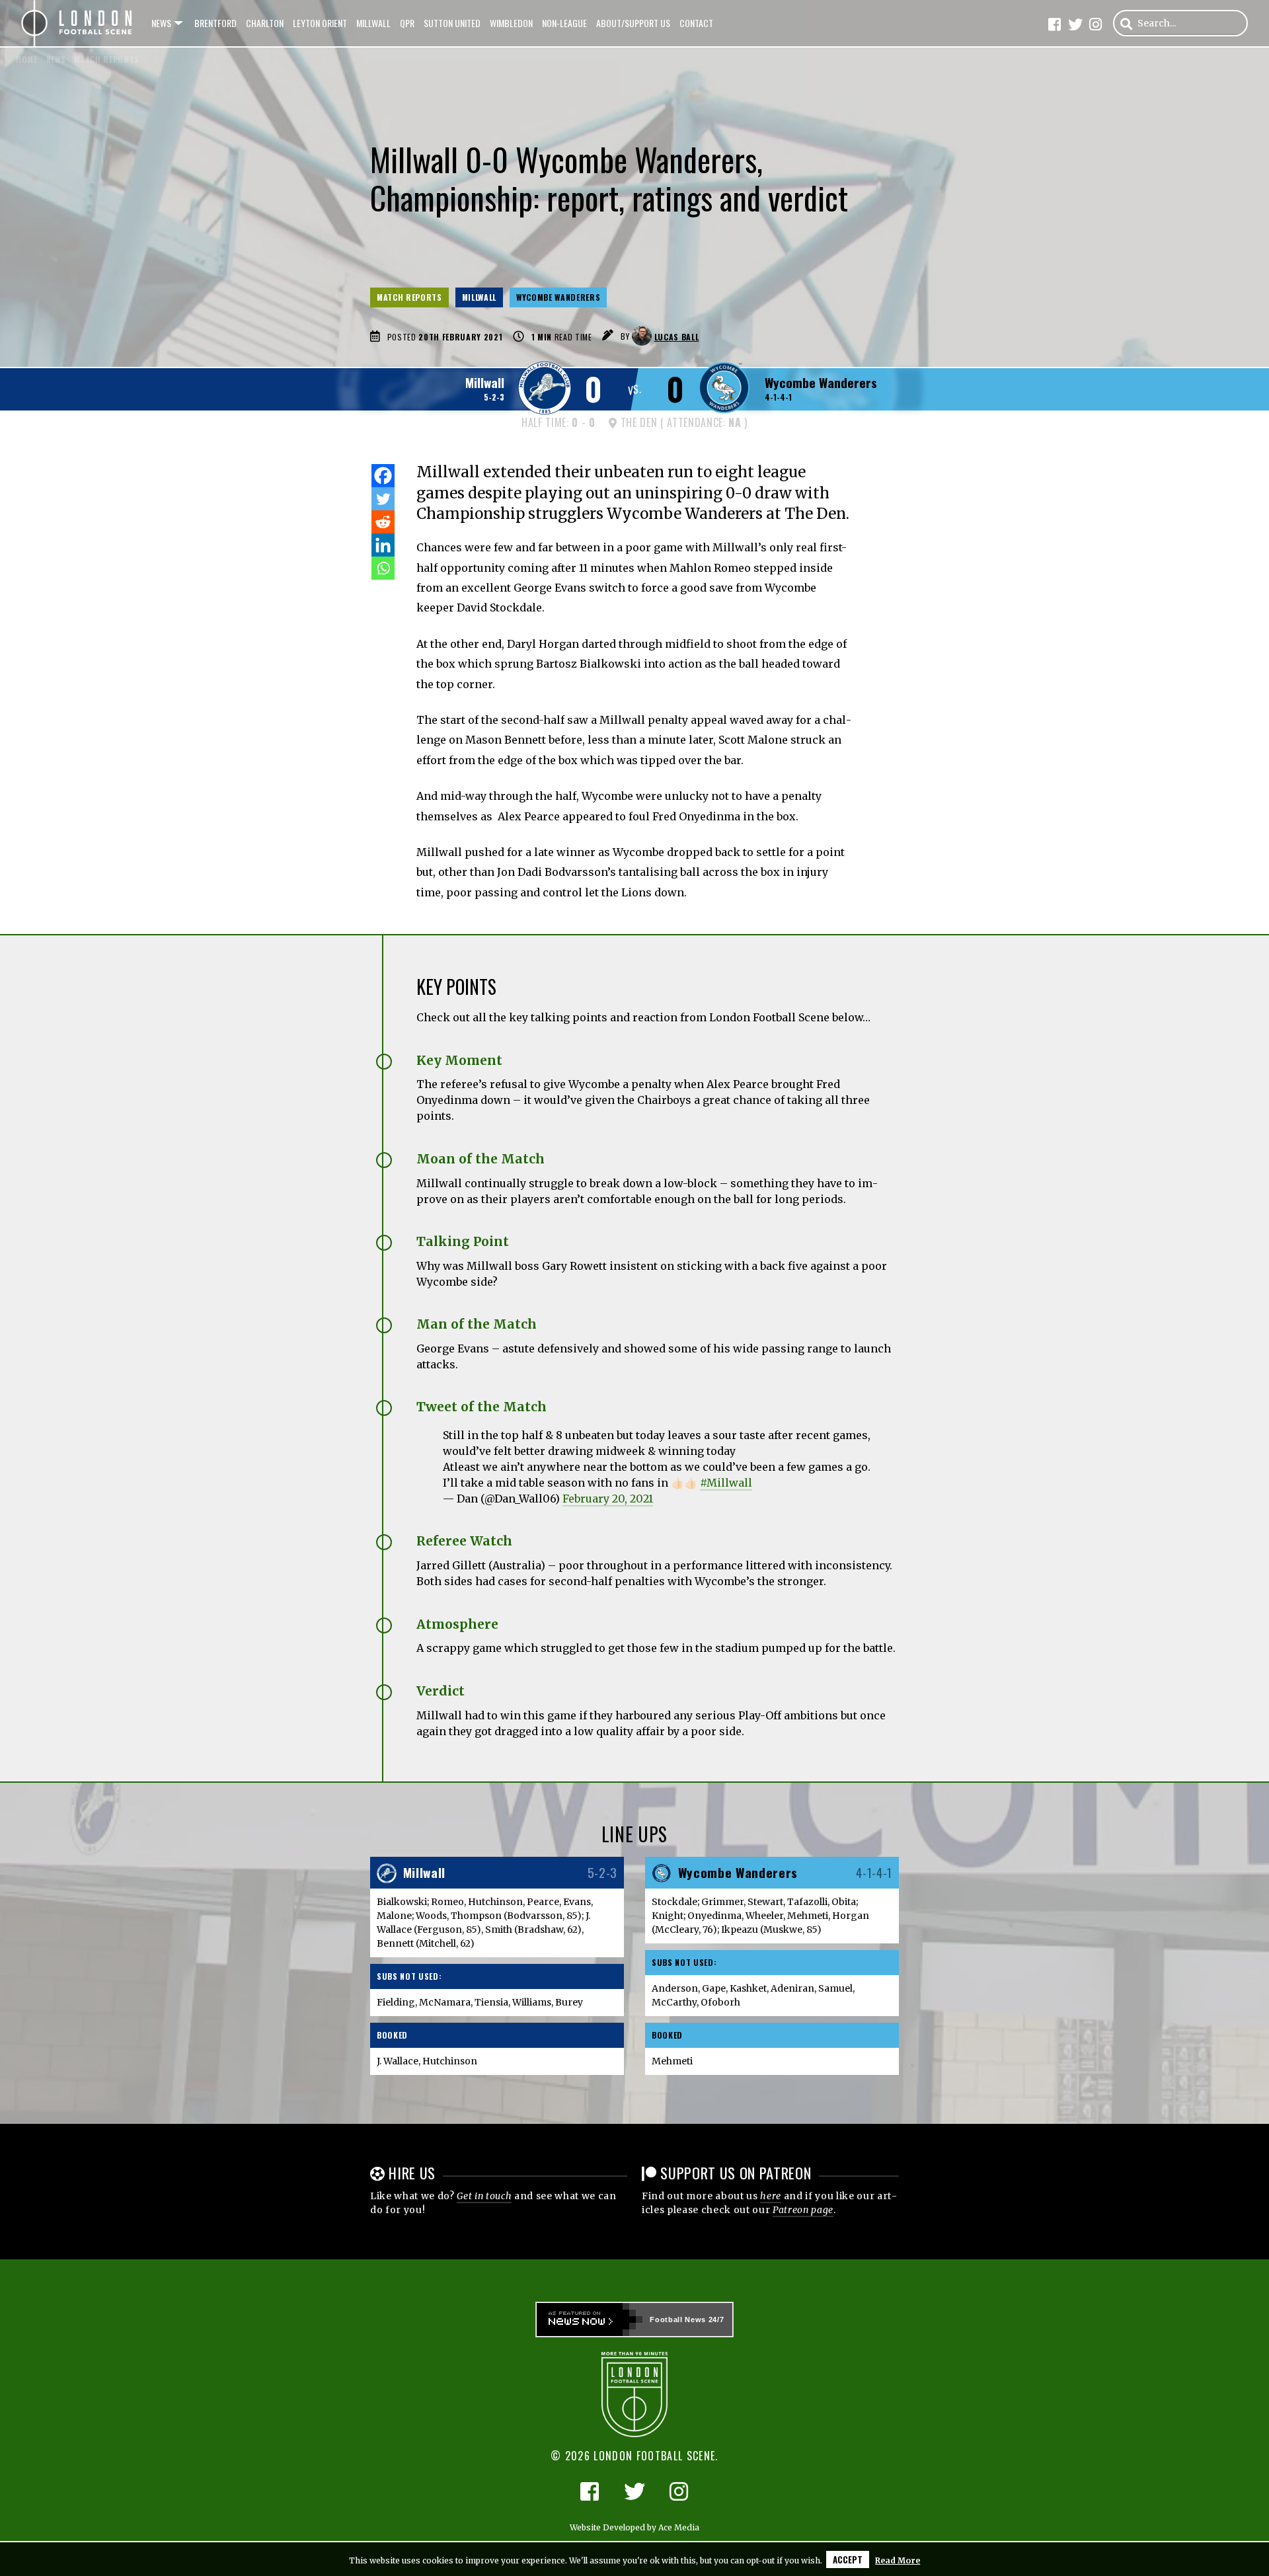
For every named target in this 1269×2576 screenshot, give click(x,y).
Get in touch (484, 2196)
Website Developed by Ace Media (634, 2527)
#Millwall (726, 1483)
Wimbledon (511, 23)
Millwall (373, 23)
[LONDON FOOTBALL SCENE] (77, 23)
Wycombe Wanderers (558, 297)
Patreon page (803, 2210)
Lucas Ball (677, 337)
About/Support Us (633, 23)
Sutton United (452, 23)
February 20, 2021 (608, 1499)
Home (27, 59)
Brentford (215, 23)
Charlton (265, 23)
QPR (407, 23)
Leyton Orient (320, 23)
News (161, 23)
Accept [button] (848, 2559)
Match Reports (409, 297)
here (771, 2196)
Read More (898, 2560)
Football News (678, 2320)
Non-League (564, 23)
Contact (696, 23)
